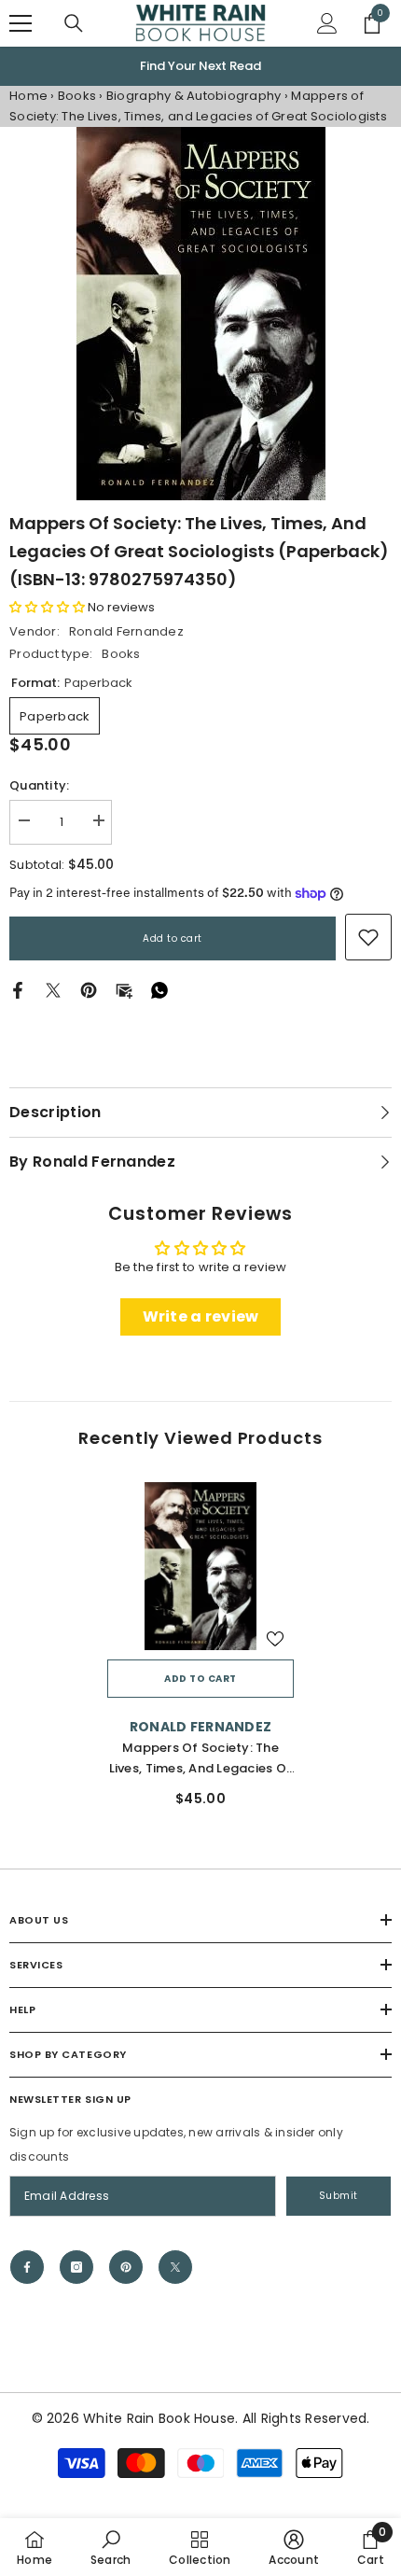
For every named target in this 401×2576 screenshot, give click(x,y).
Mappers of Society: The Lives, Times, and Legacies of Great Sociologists (201, 1760)
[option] (200, 67)
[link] (368, 938)
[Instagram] (76, 2268)
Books (77, 97)
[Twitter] (53, 991)
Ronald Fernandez (126, 632)
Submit (339, 2197)
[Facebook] (18, 991)
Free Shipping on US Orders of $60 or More (201, 66)
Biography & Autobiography (195, 97)
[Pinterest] (89, 991)
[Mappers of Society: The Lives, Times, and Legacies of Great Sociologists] (200, 1567)
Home (28, 97)
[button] (47, 608)
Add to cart (173, 939)
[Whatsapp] (159, 991)
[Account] (327, 23)
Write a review (201, 1317)
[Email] (124, 991)
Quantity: (39, 786)
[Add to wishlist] (275, 1640)
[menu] (21, 23)
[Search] (74, 23)
